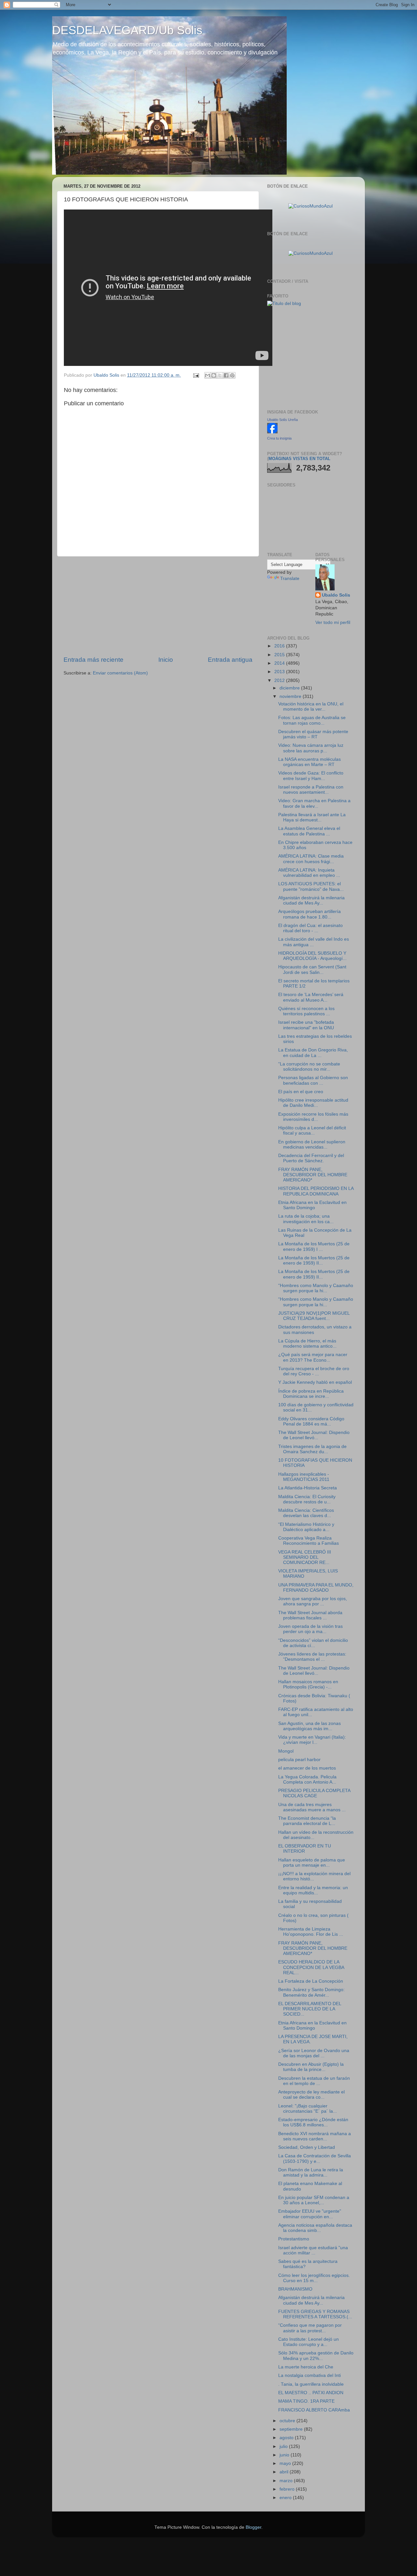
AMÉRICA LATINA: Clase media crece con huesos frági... (311, 859)
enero (286, 2498)
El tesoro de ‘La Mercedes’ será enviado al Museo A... (311, 997)
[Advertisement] (158, 606)
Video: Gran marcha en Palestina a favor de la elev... (314, 803)
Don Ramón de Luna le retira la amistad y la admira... (311, 2172)
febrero (288, 2489)
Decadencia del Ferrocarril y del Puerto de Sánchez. (311, 1158)
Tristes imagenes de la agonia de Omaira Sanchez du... (312, 1449)
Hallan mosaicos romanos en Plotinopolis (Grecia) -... (308, 1684)
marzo (287, 2481)
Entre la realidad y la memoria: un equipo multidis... (313, 1890)
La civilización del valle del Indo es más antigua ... (314, 942)
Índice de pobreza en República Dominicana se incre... (311, 1394)
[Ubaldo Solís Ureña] (272, 432)
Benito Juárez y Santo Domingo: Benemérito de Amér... (311, 1992)
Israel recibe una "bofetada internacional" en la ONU (306, 1025)
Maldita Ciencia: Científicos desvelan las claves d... (306, 1513)
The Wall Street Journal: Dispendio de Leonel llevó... (314, 1435)
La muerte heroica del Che (306, 2367)
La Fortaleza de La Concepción (311, 1981)
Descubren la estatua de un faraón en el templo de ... (314, 2081)
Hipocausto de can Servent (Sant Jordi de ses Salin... (312, 970)
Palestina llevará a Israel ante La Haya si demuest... (312, 817)
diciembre (290, 688)
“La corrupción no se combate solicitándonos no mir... (309, 1067)
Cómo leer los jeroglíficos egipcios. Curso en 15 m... (314, 2278)
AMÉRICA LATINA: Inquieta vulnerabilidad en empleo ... (309, 873)
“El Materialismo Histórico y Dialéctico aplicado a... (306, 1527)
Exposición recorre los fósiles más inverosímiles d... (313, 1117)
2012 (280, 680)
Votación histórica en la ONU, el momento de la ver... (311, 707)
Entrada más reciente (93, 660)
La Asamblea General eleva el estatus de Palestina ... (309, 831)
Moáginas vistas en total (299, 459)
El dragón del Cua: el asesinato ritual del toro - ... (310, 928)
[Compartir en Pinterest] (232, 375)
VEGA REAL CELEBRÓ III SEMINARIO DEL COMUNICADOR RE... (305, 1557)
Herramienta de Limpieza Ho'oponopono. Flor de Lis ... (311, 1932)
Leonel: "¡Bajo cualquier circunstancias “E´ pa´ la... (308, 2109)
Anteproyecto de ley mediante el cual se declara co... (311, 2095)
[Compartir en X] (220, 375)
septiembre (292, 2429)
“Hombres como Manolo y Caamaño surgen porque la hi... (316, 1288)
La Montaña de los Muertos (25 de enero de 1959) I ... (314, 1246)
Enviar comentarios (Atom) (120, 673)
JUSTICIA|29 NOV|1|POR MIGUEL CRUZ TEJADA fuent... (314, 1316)
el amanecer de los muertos (307, 1768)
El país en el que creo (301, 1092)
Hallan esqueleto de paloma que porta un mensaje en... (312, 1863)
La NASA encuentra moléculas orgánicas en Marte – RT (309, 762)
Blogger (253, 2527)
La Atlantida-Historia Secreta (308, 1488)
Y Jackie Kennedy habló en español (315, 1382)
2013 (280, 672)
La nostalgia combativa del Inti (309, 2375)
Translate (290, 579)
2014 (280, 663)
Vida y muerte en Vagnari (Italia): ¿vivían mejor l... (312, 1740)
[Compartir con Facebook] (226, 375)
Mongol (286, 1751)
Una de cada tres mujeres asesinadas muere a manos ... (312, 1807)
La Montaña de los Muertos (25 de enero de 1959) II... (314, 1260)
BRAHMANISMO (295, 2289)
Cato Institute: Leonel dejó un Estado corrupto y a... (309, 2342)
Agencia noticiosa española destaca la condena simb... (315, 2228)
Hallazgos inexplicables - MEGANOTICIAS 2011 (304, 1477)
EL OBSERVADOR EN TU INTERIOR (305, 1849)
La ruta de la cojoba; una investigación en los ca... (306, 1219)
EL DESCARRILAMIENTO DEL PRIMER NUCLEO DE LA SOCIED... (310, 2009)
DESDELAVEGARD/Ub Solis (127, 30)
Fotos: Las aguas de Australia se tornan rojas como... (312, 720)
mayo (286, 2463)
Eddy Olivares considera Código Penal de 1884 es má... (311, 1421)
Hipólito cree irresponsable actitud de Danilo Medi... (313, 1103)
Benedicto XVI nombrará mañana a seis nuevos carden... (315, 2136)
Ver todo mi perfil (333, 622)
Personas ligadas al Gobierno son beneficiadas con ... (313, 1080)
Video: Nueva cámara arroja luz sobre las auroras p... (311, 748)
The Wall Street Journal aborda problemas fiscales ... (310, 1615)
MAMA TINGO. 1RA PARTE (306, 2401)
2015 (280, 655)
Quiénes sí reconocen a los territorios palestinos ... (306, 1011)
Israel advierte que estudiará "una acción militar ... (313, 2250)
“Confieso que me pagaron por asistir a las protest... (310, 2328)
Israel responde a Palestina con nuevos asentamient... (311, 790)
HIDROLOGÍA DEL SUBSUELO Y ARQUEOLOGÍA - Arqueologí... (312, 956)
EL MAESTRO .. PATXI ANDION (311, 2393)
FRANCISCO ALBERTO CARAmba (314, 2410)
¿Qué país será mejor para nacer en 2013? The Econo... (313, 1357)
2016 (280, 646)
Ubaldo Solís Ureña (282, 420)
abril (285, 2472)
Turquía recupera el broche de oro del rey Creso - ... (314, 1371)
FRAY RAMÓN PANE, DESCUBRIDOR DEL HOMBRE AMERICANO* (313, 1175)
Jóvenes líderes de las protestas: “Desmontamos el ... (312, 1657)
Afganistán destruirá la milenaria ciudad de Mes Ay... (311, 900)
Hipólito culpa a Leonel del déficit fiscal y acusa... (312, 1130)
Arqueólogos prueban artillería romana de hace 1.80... (309, 914)
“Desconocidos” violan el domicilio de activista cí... (313, 1643)
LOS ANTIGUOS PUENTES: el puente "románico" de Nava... (311, 886)
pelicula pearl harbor (299, 1760)
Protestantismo (294, 2239)
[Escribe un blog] (214, 375)
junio (285, 2455)
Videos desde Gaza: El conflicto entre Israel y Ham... (311, 776)
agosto (287, 2438)
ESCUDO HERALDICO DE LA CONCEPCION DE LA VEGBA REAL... (311, 1967)
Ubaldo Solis (336, 595)
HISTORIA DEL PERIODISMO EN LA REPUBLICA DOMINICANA (316, 1191)
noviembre (291, 696)
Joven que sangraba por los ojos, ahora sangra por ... (313, 1601)
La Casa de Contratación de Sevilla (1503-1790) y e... (315, 2158)
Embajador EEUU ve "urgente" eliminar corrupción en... (310, 2214)
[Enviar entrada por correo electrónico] (196, 375)
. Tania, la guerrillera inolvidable (311, 2384)
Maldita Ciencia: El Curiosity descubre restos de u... (307, 1499)
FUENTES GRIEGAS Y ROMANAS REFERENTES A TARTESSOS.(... (315, 2314)
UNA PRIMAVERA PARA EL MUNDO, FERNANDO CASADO (316, 1588)
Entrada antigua (230, 660)
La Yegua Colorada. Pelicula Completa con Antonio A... (307, 1780)
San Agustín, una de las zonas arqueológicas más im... (309, 1726)
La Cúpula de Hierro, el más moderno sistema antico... (307, 1344)
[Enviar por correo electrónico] (208, 375)
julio (284, 2446)
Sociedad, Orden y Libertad (307, 2147)
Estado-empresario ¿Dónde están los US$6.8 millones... (313, 2122)
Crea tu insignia (279, 438)
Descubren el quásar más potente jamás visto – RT (313, 734)
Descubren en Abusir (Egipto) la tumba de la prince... (311, 2067)
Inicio (166, 660)
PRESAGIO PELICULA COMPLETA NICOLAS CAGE (314, 1793)
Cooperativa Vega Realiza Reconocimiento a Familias (309, 1541)
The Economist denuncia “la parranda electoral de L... (307, 1821)
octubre (288, 2421)
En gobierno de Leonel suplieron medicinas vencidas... (312, 1144)
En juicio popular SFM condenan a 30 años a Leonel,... (314, 2200)
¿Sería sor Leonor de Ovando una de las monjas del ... (314, 2053)
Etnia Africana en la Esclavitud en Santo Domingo (312, 1205)
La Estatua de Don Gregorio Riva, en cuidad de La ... (313, 1053)
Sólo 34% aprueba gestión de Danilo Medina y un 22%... (316, 2356)
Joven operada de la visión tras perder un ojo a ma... (310, 1629)
